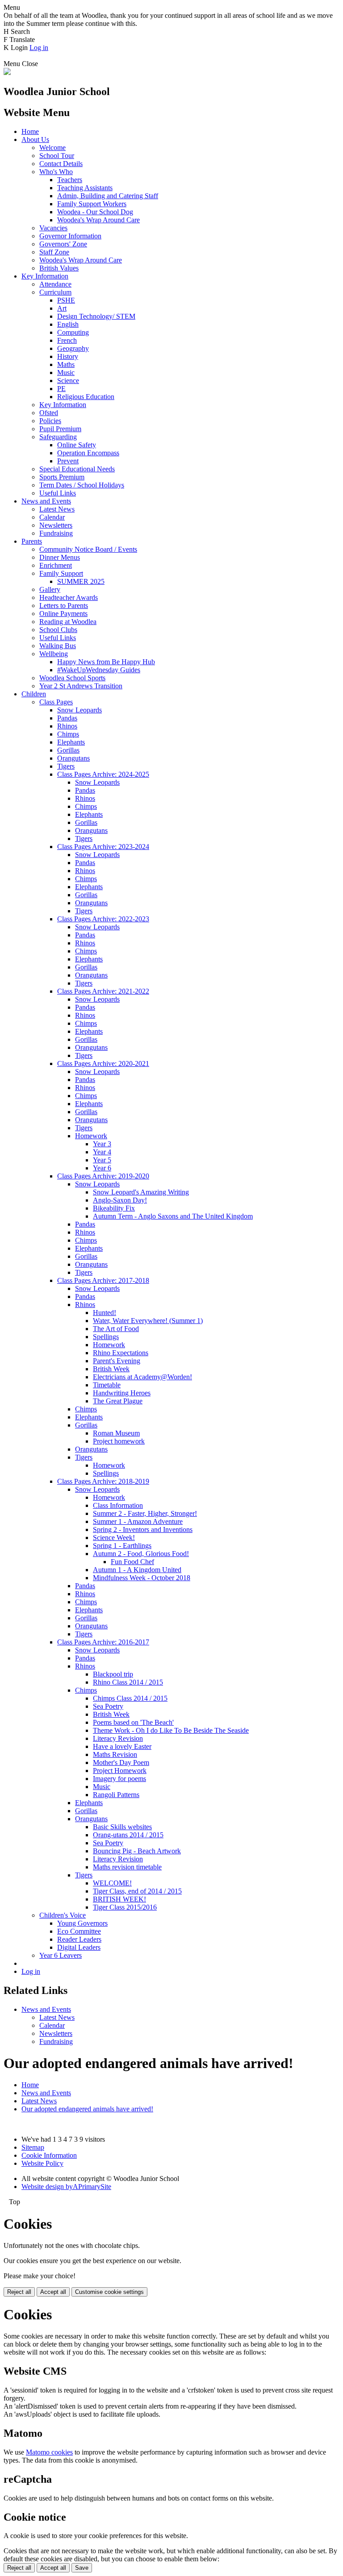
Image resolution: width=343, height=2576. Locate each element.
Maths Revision (115, 1754)
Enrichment (56, 565)
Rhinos (67, 726)
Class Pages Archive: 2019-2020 (103, 1176)
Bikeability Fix (114, 1208)
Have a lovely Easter (122, 1746)
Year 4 (102, 1152)
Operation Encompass (88, 453)
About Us (35, 139)
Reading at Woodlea (68, 622)
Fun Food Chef (132, 1562)
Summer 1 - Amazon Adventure (138, 1521)
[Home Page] (7, 73)
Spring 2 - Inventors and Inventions (143, 1529)
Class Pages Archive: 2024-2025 (103, 774)
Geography (73, 348)
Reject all (19, 2292)
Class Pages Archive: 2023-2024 (103, 847)
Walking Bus (58, 646)
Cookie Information (49, 2155)
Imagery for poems (119, 1779)
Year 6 (102, 1168)
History (68, 356)
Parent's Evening (117, 1361)
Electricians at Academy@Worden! (142, 1377)
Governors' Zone (63, 244)
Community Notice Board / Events (88, 549)
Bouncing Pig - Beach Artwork (137, 1851)
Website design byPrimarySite (66, 2187)
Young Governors (82, 1923)
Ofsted (49, 413)
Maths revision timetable (127, 1867)
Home (30, 131)
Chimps (68, 734)
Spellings (106, 1337)
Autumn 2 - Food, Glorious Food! (141, 1554)
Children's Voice (63, 1915)
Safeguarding (58, 437)
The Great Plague (118, 1401)
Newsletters (56, 525)
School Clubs (58, 630)
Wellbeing (54, 654)
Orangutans (73, 758)
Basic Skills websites (122, 1827)
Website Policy (42, 2163)
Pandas (67, 718)
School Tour (57, 156)
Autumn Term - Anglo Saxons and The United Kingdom (173, 1216)
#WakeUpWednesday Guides (99, 670)
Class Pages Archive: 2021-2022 (103, 991)
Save (82, 2568)
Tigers (66, 766)
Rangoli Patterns (116, 1795)
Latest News (57, 509)
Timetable (107, 1385)
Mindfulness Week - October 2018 (142, 1578)
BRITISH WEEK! (119, 1899)
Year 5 (102, 1160)
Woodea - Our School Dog (95, 212)
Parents (32, 541)
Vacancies (53, 228)
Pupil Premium (60, 429)
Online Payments (63, 614)
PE (61, 389)
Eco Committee (79, 1931)
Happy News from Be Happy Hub (106, 662)
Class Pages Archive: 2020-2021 (103, 1063)
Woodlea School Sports (72, 678)
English (68, 324)
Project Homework (120, 1771)
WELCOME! (112, 1883)
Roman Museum (116, 1433)
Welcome (52, 148)
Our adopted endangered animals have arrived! (87, 2109)
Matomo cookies (49, 2452)
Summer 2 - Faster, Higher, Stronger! (145, 1513)
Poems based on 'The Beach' (133, 1722)
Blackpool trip (113, 1674)
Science (68, 381)
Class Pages (56, 702)
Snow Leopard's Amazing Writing (141, 1192)
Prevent (68, 461)
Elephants (71, 742)
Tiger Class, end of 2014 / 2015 (137, 1891)
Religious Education (86, 397)
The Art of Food (116, 1329)
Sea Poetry (108, 1706)
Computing (73, 332)
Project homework (119, 1441)
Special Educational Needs (77, 469)
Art (62, 308)
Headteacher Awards (69, 597)
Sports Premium (62, 477)
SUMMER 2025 (81, 581)
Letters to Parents (64, 606)
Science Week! (114, 1538)
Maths (66, 364)
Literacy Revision (118, 1738)
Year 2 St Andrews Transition (81, 686)
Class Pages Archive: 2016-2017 (103, 1642)
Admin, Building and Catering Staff (108, 196)
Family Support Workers (92, 204)
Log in (39, 48)
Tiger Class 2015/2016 (125, 1907)
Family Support (61, 573)
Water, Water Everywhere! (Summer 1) (148, 1321)
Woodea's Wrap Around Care (98, 220)
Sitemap (33, 2147)
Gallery (50, 589)
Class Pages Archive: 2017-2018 (103, 1280)
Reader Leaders (79, 1939)
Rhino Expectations (121, 1353)
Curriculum (55, 292)
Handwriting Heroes (122, 1393)
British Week (111, 1369)
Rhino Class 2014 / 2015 (128, 1682)
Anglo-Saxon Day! (120, 1200)
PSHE (66, 300)
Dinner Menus (60, 557)
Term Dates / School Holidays (82, 485)
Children (34, 694)
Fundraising (56, 533)
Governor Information (70, 236)
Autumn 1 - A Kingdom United (137, 1570)
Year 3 (102, 1144)
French (67, 340)
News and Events (46, 501)
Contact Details (61, 164)
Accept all (53, 2292)
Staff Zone (54, 252)
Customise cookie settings (109, 2292)
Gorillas (68, 750)
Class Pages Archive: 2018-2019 (103, 1481)
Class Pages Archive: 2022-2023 (103, 919)
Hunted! (105, 1313)
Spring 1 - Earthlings (122, 1546)
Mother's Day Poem (121, 1762)
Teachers (70, 180)
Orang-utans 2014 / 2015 (128, 1835)
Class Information (118, 1505)
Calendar (52, 517)
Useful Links (58, 493)
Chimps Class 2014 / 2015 (130, 1698)
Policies (50, 421)
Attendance (55, 284)
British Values (59, 268)
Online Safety (77, 445)
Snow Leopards (79, 710)
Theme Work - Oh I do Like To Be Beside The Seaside (171, 1730)
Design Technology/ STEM (96, 316)
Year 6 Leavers (61, 1955)
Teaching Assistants (85, 188)
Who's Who (56, 172)
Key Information (45, 276)
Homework (91, 1136)
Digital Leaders (79, 1947)
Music (66, 372)
